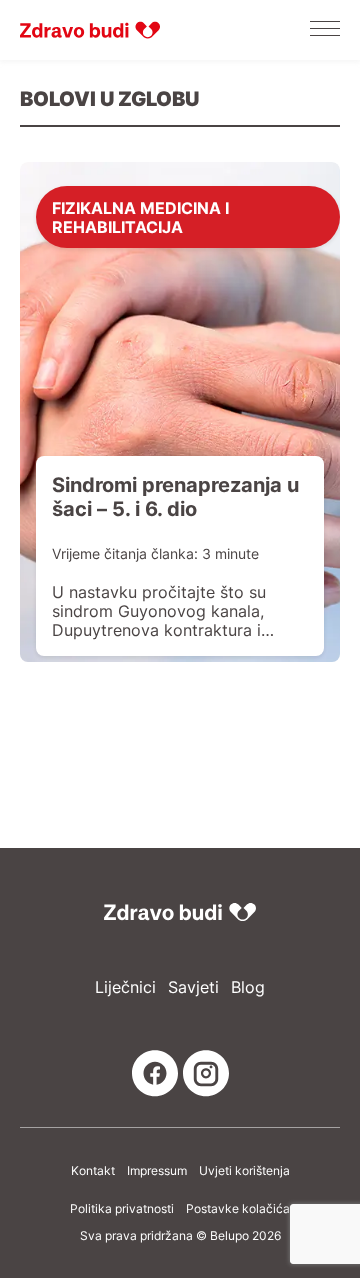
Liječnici (125, 987)
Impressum (157, 1171)
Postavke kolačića (238, 1209)
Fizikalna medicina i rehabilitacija (140, 216)
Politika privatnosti (122, 1209)
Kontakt (93, 1171)
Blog (248, 987)
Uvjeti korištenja (244, 1171)
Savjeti (193, 987)
